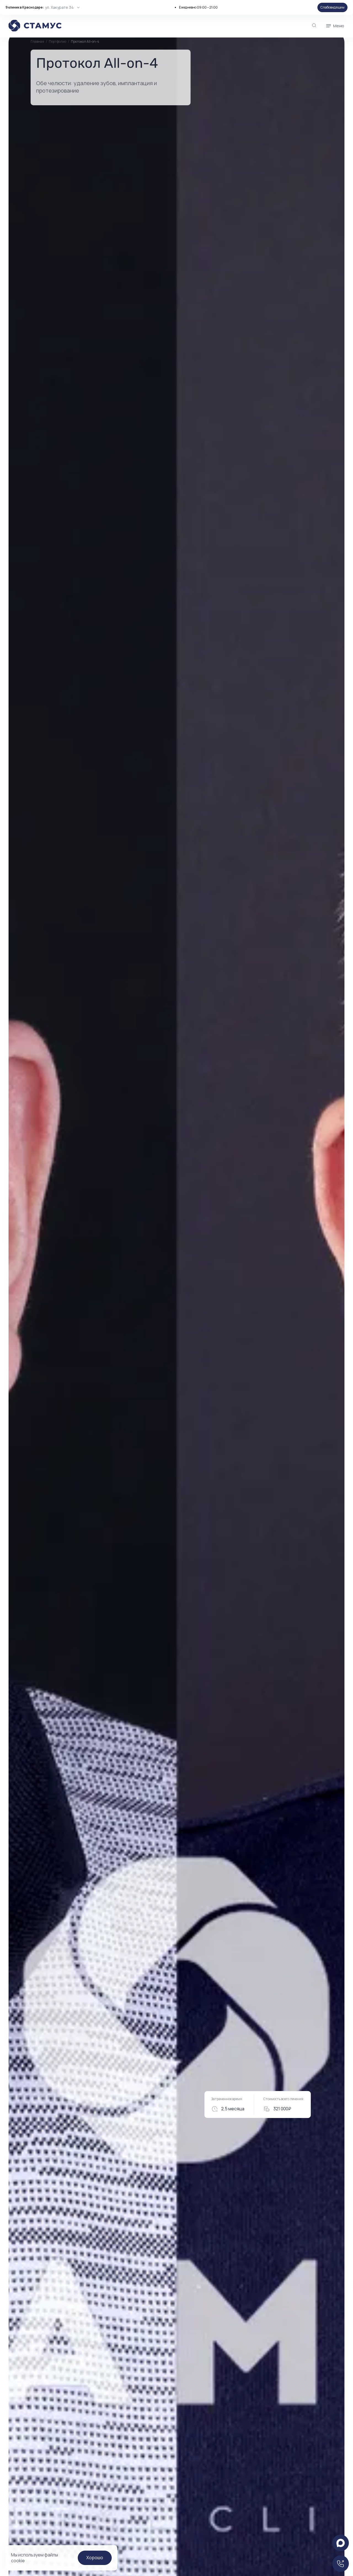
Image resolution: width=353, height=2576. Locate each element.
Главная (37, 42)
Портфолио (58, 41)
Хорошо (95, 2558)
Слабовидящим (332, 7)
